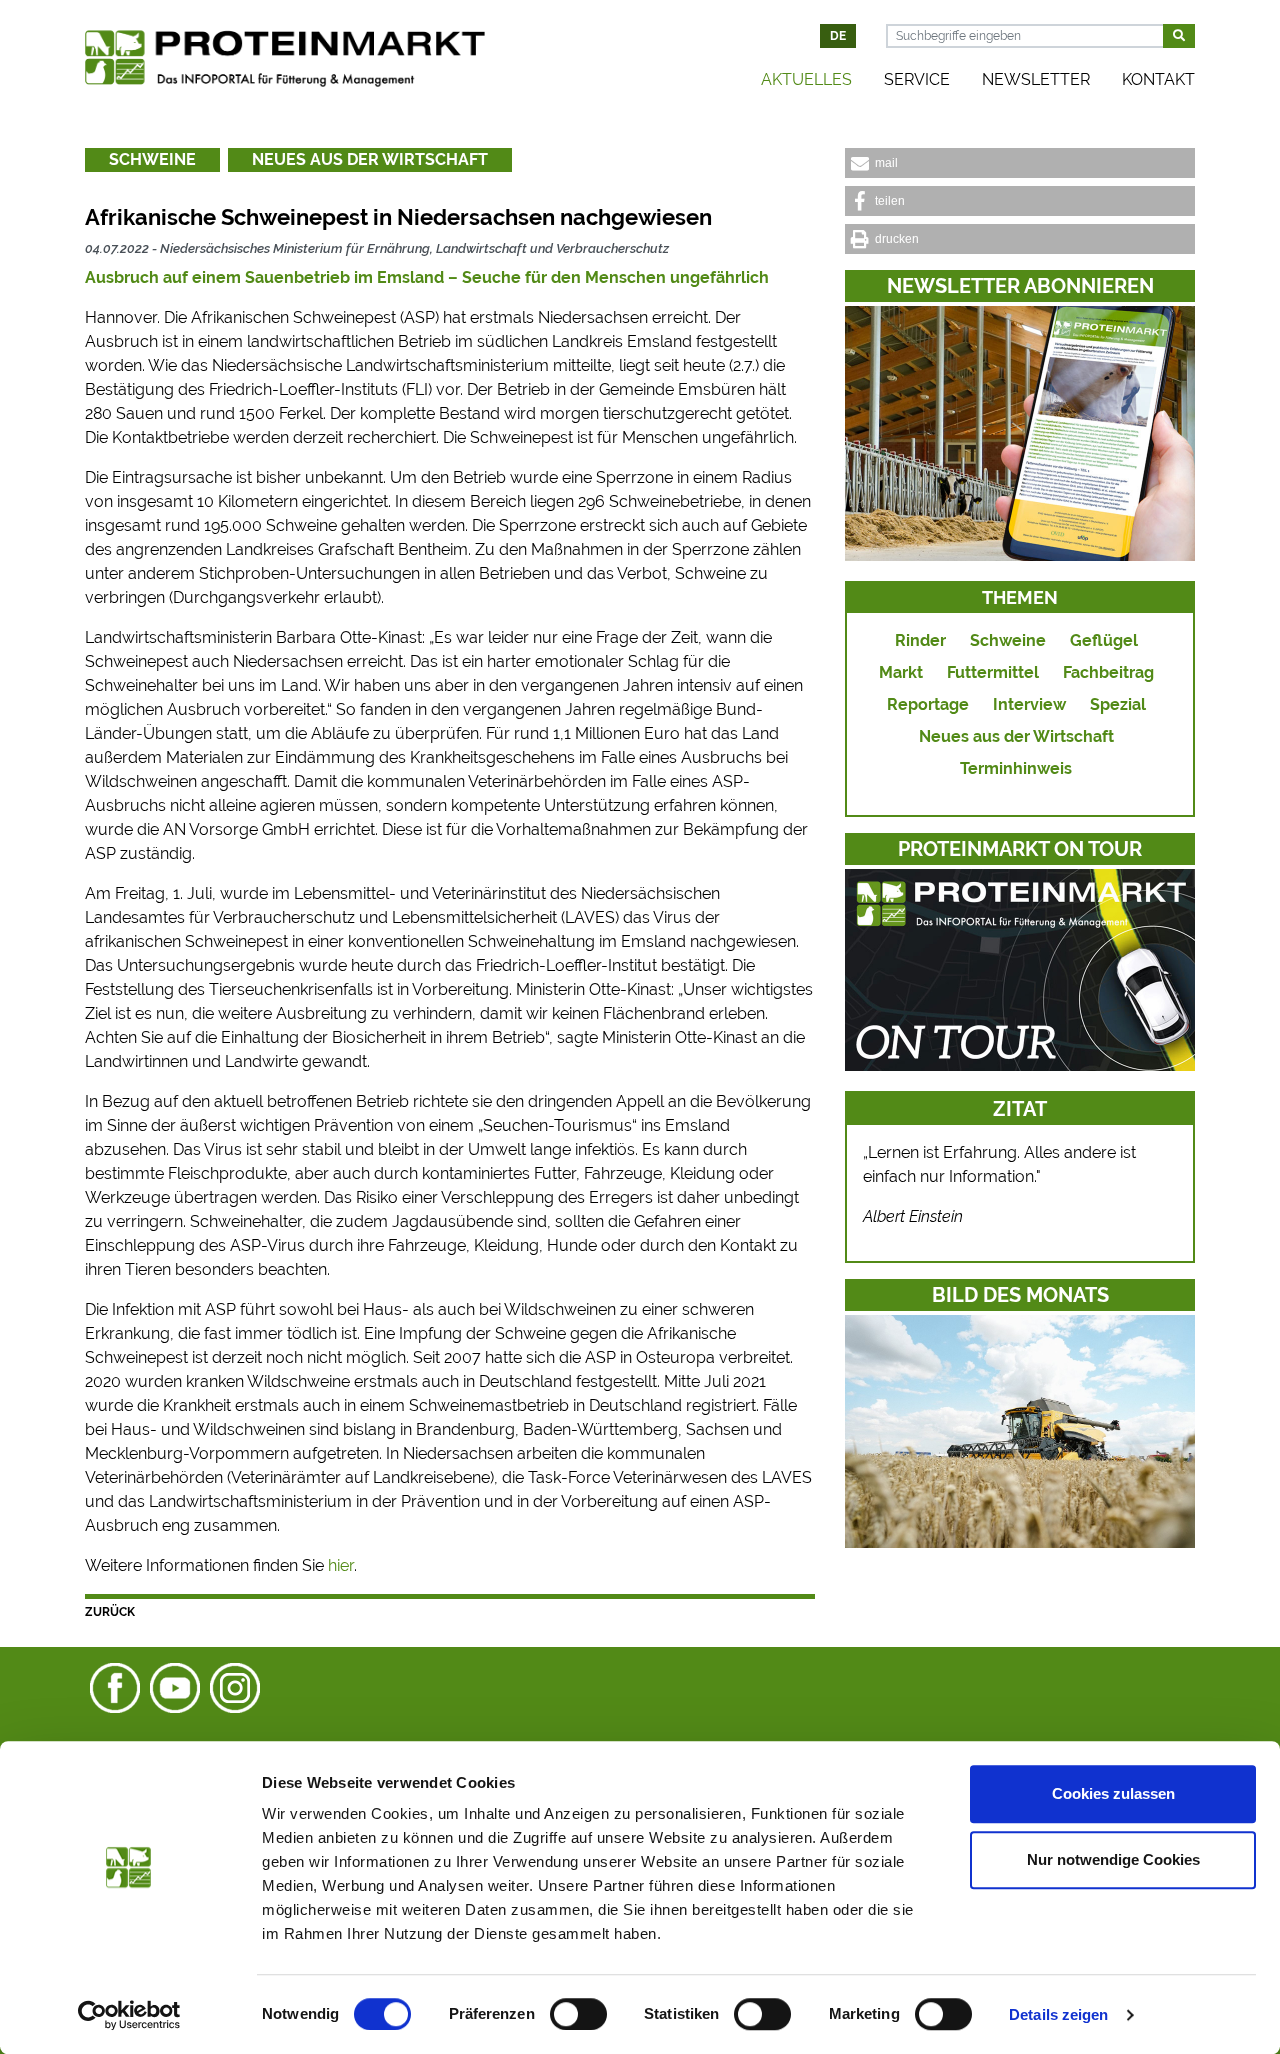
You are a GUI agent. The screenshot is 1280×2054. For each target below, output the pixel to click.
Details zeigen (1058, 2014)
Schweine (152, 159)
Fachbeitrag (1108, 672)
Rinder (920, 640)
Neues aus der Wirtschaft (370, 159)
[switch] (578, 2014)
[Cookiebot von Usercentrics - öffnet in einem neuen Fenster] (129, 2015)
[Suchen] (1179, 36)
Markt (901, 672)
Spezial (1118, 704)
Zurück (110, 1612)
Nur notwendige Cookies (1113, 1859)
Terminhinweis (1016, 768)
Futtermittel (993, 672)
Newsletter (1036, 79)
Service (917, 79)
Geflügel (1104, 640)
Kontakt (1158, 79)
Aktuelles (806, 79)
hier (341, 1565)
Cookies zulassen (1113, 1793)
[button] (1020, 163)
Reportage (928, 704)
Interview (1029, 704)
